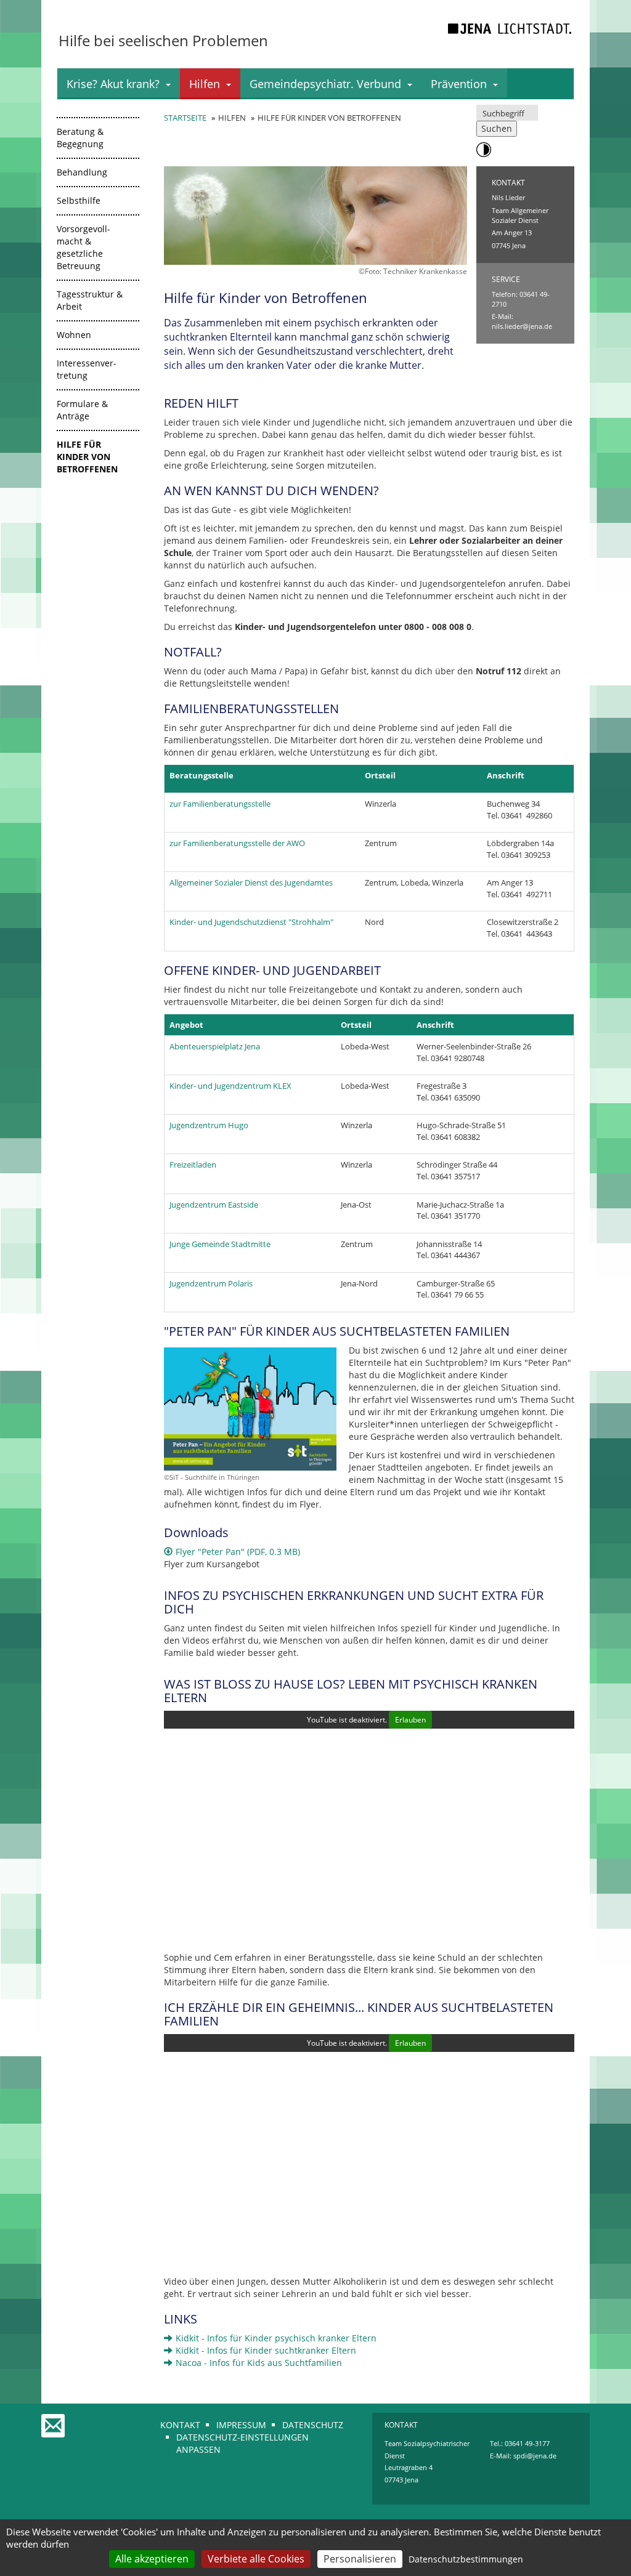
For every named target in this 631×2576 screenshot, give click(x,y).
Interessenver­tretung (87, 369)
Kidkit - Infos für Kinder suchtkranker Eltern (266, 2350)
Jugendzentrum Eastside (214, 1205)
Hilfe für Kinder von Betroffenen (87, 457)
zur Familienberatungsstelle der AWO (237, 843)
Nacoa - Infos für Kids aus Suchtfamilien (259, 2363)
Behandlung (82, 172)
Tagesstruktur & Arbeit (90, 300)
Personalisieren (360, 2559)
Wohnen (74, 335)
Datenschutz (313, 2425)
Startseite (185, 118)
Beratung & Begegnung (80, 138)
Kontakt (180, 2425)
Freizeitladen (193, 1165)
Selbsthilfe (79, 200)
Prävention (459, 84)
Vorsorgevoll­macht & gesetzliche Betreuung (83, 247)
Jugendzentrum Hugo (209, 1125)
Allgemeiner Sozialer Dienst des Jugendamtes (251, 882)
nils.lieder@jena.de (522, 326)
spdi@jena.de (535, 2456)
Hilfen (205, 84)
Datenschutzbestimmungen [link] (466, 2559)
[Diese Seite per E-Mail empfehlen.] (54, 2420)
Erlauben (410, 1720)
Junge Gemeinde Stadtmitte (220, 1244)
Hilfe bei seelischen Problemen (163, 40)
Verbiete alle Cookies (256, 2559)
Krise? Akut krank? (113, 84)
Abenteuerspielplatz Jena (215, 1046)
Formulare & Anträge (82, 410)
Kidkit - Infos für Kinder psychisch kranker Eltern (276, 2338)
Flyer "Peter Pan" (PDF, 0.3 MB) (238, 1552)
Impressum (241, 2425)
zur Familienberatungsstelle (220, 804)
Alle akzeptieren (152, 2559)
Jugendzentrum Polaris (211, 1283)
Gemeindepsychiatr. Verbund (325, 84)
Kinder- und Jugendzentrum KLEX (230, 1086)
